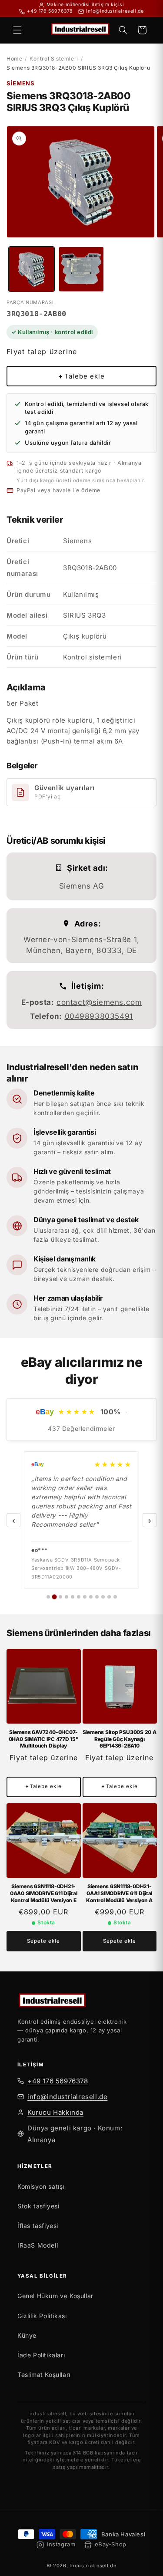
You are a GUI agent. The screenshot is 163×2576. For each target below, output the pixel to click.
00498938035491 (99, 1016)
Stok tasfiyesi (38, 2206)
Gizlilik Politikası (42, 2316)
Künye (27, 2335)
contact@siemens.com (99, 1002)
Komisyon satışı (41, 2186)
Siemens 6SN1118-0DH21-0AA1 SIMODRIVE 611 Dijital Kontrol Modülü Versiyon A (119, 1893)
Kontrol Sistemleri (54, 59)
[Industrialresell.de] (81, 2001)
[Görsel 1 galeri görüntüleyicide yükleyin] (32, 269)
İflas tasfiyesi (38, 2226)
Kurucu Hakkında (55, 2112)
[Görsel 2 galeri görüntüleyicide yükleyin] (81, 269)
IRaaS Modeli (38, 2245)
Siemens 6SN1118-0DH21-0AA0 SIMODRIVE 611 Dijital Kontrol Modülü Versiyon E (44, 1893)
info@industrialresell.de (67, 2097)
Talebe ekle (81, 376)
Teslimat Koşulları (44, 2375)
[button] (17, 30)
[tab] (48, 1597)
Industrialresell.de (93, 2566)
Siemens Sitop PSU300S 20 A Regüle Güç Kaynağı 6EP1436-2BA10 (120, 1739)
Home (14, 59)
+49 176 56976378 (58, 2081)
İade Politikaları (41, 2355)
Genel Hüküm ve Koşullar (55, 2296)
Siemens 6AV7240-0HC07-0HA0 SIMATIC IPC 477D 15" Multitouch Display (44, 1739)
